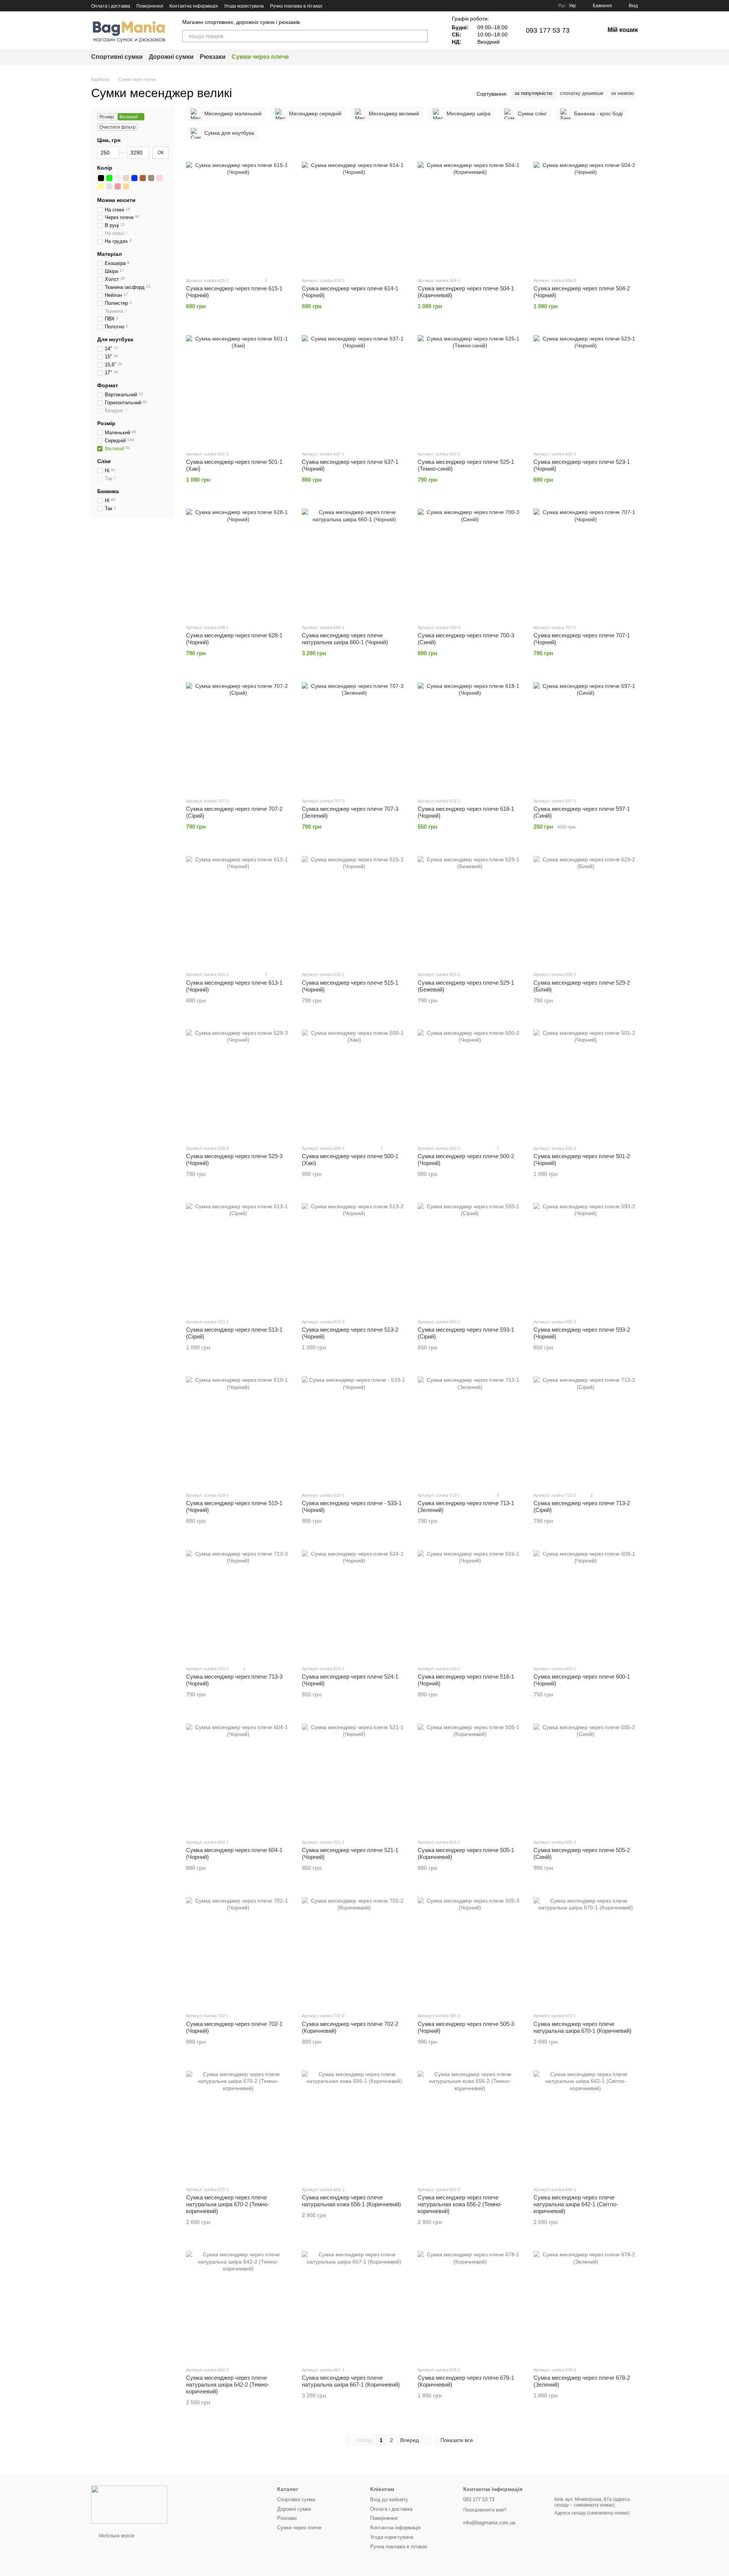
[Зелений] (109, 178)
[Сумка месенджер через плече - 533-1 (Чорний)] (354, 1429)
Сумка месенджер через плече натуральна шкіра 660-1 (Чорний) (345, 639)
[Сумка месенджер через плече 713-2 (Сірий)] (586, 1429)
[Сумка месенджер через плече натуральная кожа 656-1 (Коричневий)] (354, 2123)
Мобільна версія (116, 2536)
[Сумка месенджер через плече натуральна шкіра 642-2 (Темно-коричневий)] (238, 2303)
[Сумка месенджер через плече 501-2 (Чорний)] (586, 1082)
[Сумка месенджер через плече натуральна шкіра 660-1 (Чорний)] (354, 561)
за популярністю (533, 93)
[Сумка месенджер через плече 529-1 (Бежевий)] (470, 908)
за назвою (622, 93)
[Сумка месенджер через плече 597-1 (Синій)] (586, 735)
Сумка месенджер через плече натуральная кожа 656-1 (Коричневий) (351, 2201)
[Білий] (118, 178)
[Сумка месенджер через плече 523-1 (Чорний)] (586, 388)
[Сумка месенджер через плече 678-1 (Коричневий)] (470, 2303)
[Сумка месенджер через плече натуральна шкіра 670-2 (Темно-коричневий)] (238, 2123)
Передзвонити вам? (485, 2510)
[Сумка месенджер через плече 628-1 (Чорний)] (238, 561)
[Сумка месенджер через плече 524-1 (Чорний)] (354, 1602)
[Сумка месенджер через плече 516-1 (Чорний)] (470, 1602)
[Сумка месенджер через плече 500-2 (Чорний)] (470, 1082)
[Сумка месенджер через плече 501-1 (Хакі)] (238, 388)
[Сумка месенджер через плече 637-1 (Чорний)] (354, 388)
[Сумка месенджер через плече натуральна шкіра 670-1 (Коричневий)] (586, 1949)
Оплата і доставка (111, 6)
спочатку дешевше (582, 93)
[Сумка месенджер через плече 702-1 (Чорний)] (238, 1949)
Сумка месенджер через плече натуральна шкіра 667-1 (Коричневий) (351, 2381)
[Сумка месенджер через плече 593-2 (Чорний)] (586, 1255)
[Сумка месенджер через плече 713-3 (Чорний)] (238, 1602)
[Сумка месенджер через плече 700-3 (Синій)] (470, 561)
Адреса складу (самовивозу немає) (592, 2513)
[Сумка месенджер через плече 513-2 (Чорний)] (354, 1255)
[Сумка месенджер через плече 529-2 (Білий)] (586, 908)
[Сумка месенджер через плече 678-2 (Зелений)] (586, 2303)
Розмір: (107, 117)
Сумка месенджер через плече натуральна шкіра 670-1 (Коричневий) (582, 2027)
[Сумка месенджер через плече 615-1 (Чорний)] (238, 214)
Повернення (150, 6)
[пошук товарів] (421, 36)
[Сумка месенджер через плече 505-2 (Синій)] (586, 1776)
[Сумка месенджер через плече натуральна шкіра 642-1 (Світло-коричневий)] (586, 2123)
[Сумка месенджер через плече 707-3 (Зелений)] (354, 735)
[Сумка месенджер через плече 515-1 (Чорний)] (354, 908)
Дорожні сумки (171, 57)
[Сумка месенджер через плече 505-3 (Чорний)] (470, 1949)
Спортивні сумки (117, 57)
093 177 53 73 (548, 30)
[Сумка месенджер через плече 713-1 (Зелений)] (470, 1429)
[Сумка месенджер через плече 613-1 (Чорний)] (238, 908)
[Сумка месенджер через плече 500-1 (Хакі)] (354, 1082)
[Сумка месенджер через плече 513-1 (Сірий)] (238, 1255)
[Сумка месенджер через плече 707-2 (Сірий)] (238, 735)
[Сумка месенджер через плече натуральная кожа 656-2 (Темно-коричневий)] (470, 2123)
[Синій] (134, 178)
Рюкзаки (213, 57)
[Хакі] (151, 178)
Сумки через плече (260, 57)
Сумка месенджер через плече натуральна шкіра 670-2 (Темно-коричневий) (228, 2204)
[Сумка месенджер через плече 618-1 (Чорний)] (470, 735)
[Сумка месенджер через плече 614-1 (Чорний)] (354, 214)
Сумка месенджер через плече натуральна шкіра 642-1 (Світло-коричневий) (576, 2204)
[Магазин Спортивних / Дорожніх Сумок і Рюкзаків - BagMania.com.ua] (129, 2505)
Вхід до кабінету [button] (389, 2500)
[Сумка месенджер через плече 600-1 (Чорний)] (586, 1602)
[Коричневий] (143, 178)
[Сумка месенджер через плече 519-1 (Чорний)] (238, 1429)
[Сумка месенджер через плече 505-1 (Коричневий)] (470, 1776)
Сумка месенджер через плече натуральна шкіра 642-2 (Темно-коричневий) (228, 2384)
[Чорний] (101, 178)
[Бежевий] (126, 178)
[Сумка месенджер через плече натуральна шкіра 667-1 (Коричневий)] (354, 2303)
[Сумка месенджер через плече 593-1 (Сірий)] (470, 1255)
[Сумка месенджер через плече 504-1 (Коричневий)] (470, 214)
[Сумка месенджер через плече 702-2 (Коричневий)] (354, 1949)
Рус (562, 6)
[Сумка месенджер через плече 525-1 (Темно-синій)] (470, 388)
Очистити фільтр (118, 127)
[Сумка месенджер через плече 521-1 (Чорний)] (354, 1776)
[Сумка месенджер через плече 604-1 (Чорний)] (238, 1776)
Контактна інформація (194, 6)
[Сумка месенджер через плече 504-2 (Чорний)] (586, 214)
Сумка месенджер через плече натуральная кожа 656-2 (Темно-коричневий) (460, 2204)
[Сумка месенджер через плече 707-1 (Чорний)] (586, 561)
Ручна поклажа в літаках (296, 6)
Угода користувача (244, 6)
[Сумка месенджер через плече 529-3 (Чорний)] (238, 1082)
